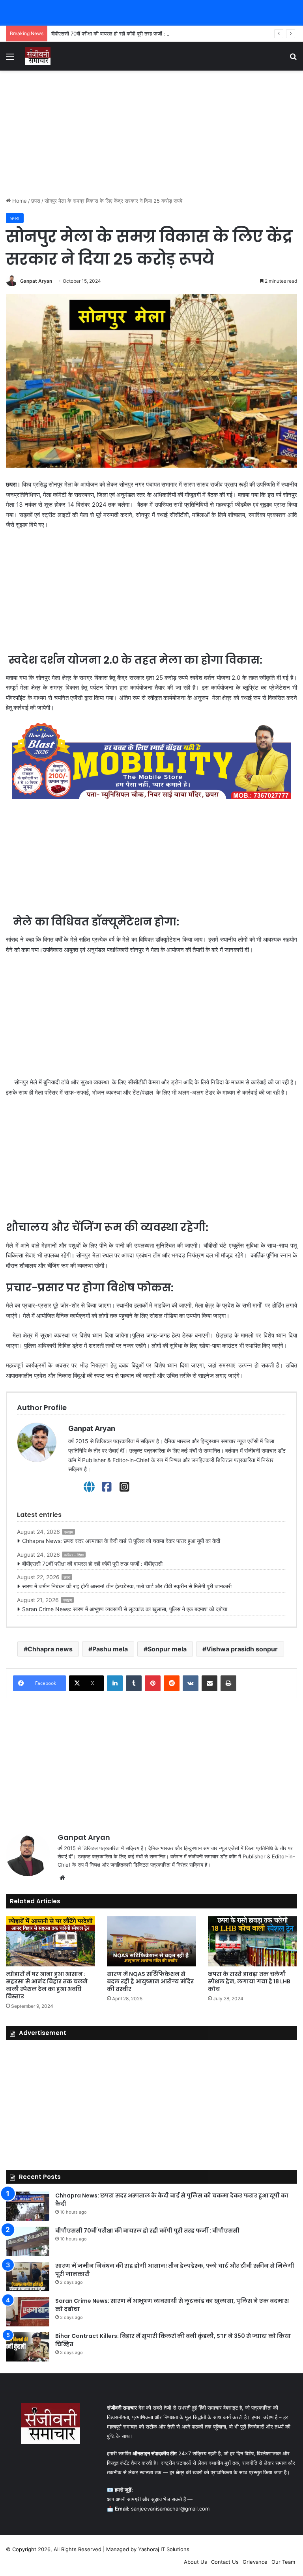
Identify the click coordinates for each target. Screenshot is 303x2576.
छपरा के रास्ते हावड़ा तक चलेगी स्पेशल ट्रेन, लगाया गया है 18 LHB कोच (249, 1981)
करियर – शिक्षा (74, 1555)
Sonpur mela (167, 1649)
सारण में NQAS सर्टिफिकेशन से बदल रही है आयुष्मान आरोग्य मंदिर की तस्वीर (150, 1981)
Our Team (283, 2562)
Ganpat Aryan (36, 281)
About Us (195, 2562)
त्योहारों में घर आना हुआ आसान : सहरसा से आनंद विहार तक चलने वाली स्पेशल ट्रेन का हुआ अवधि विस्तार (47, 1985)
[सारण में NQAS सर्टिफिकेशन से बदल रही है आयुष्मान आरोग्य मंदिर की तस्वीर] (151, 1941)
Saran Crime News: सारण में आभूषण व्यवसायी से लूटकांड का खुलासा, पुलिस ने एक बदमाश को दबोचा (125, 1609)
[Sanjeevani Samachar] (38, 56)
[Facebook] (107, 1487)
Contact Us (225, 2562)
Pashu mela (110, 1649)
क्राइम (68, 1532)
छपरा (36, 201)
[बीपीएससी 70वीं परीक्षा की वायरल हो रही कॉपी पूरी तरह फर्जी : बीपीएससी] (28, 2241)
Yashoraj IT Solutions (164, 2549)
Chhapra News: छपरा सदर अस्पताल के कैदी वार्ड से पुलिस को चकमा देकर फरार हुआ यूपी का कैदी (121, 1541)
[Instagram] (124, 1487)
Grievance (255, 2562)
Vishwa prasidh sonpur (242, 1649)
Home (19, 201)
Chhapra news (50, 1649)
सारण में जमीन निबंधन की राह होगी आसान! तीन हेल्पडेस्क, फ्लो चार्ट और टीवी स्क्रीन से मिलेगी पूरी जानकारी (127, 1586)
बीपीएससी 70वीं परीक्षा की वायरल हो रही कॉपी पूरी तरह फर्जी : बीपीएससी (118, 34)
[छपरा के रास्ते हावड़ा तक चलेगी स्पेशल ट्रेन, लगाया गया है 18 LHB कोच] (252, 1941)
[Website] (89, 1487)
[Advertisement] (151, 134)
